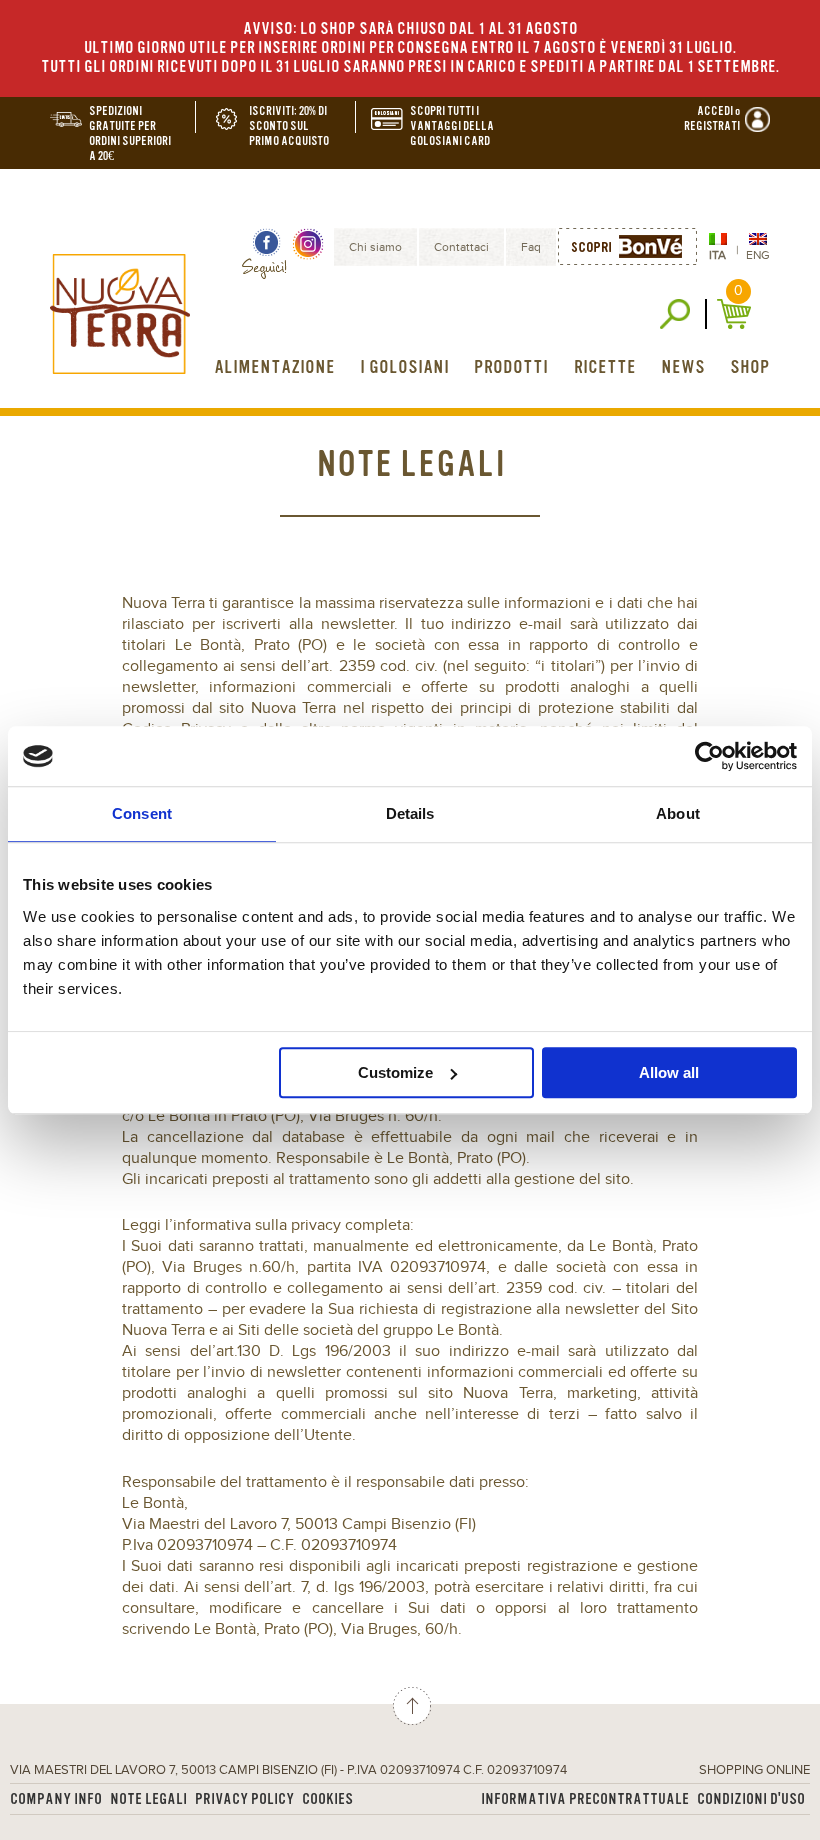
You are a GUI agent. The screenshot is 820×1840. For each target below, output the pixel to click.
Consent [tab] (142, 813)
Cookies (327, 1799)
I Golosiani (404, 367)
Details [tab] (410, 813)
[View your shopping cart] (736, 314)
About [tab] (678, 813)
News (683, 367)
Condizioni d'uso (751, 1799)
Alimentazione (274, 367)
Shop (750, 367)
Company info (56, 1799)
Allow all (669, 1072)
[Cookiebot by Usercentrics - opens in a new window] (709, 756)
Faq (531, 247)
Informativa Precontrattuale (585, 1799)
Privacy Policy (244, 1799)
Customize (395, 1072)
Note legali (148, 1799)
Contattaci (461, 247)
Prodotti (511, 367)
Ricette (605, 367)
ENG (758, 255)
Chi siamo (375, 247)
